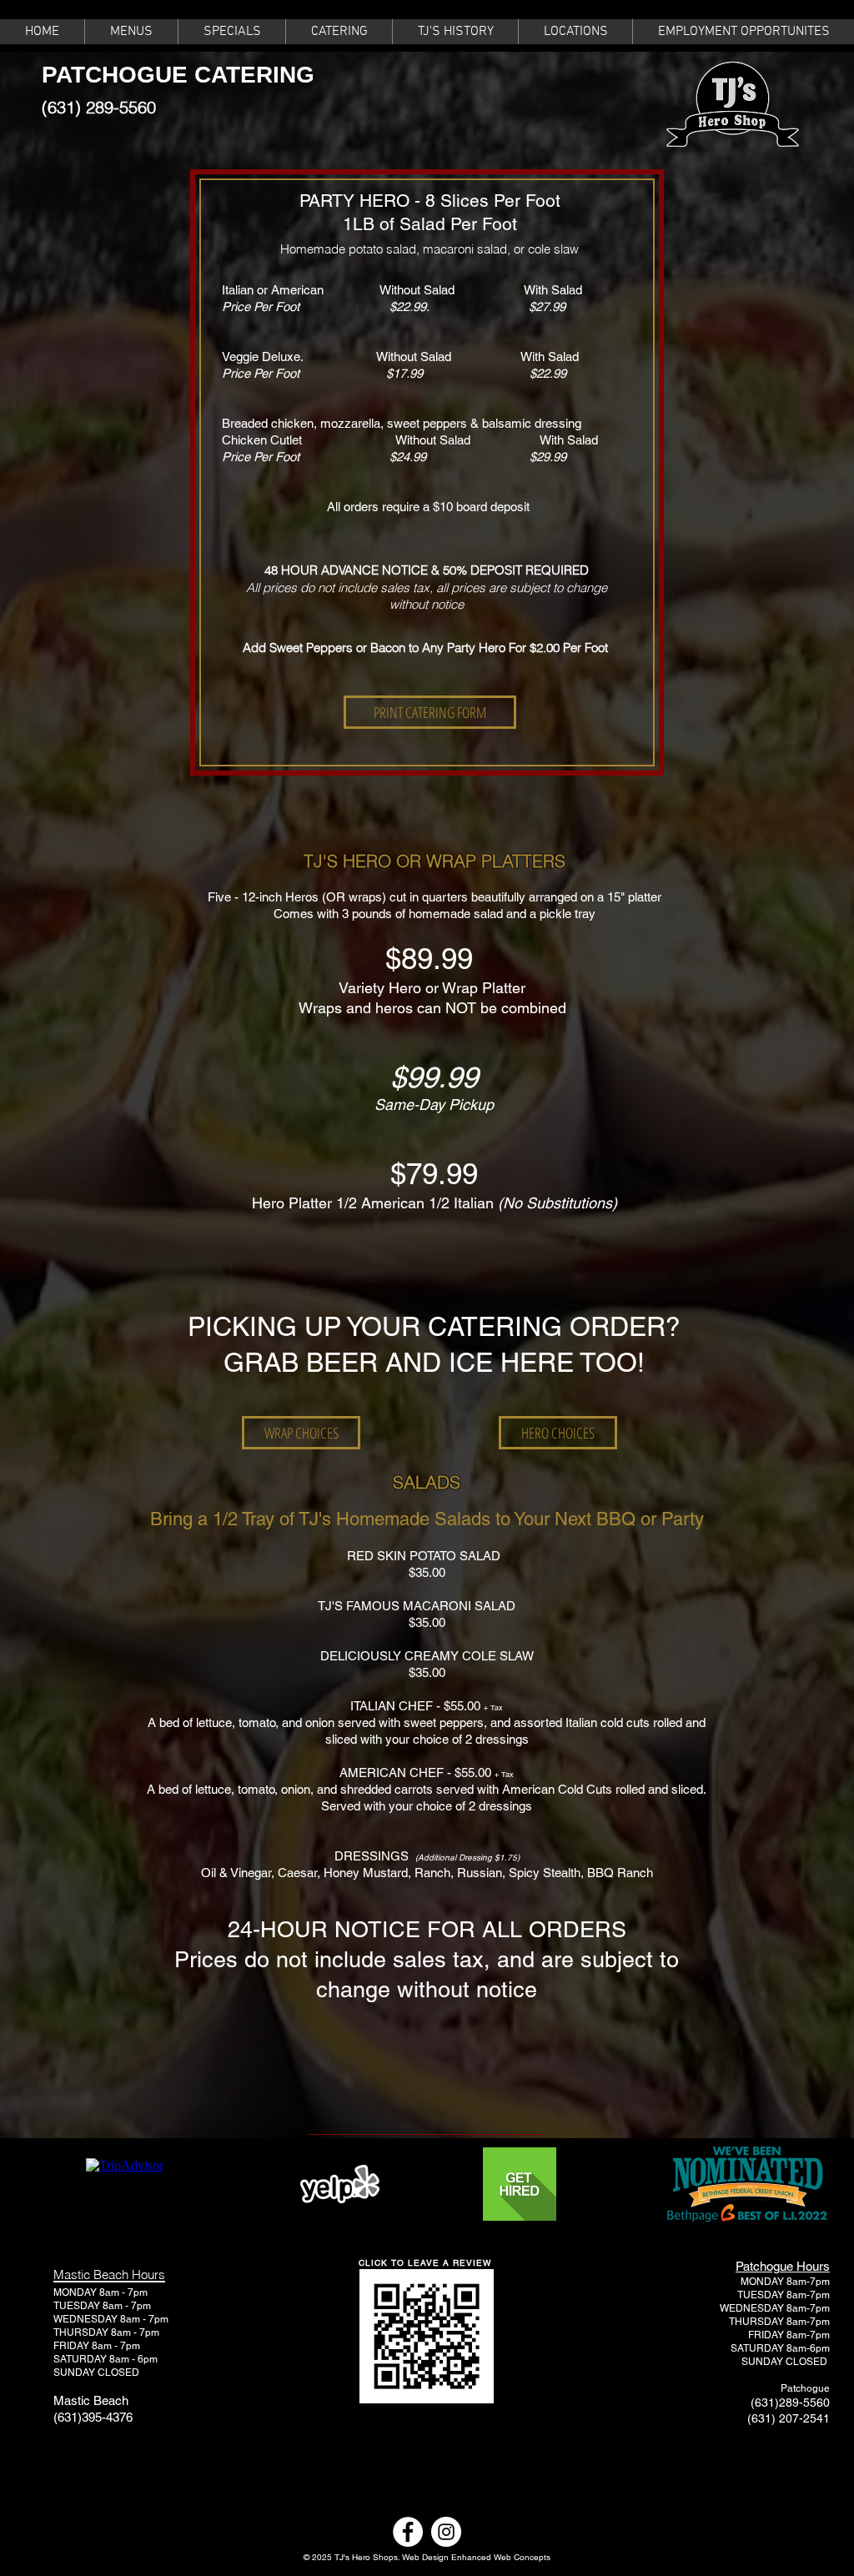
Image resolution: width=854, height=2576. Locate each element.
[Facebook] (408, 2532)
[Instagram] (446, 2532)
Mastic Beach (91, 2400)
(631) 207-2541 (789, 2418)
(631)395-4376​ (93, 2417)
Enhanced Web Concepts (501, 2557)
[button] (131, 32)
